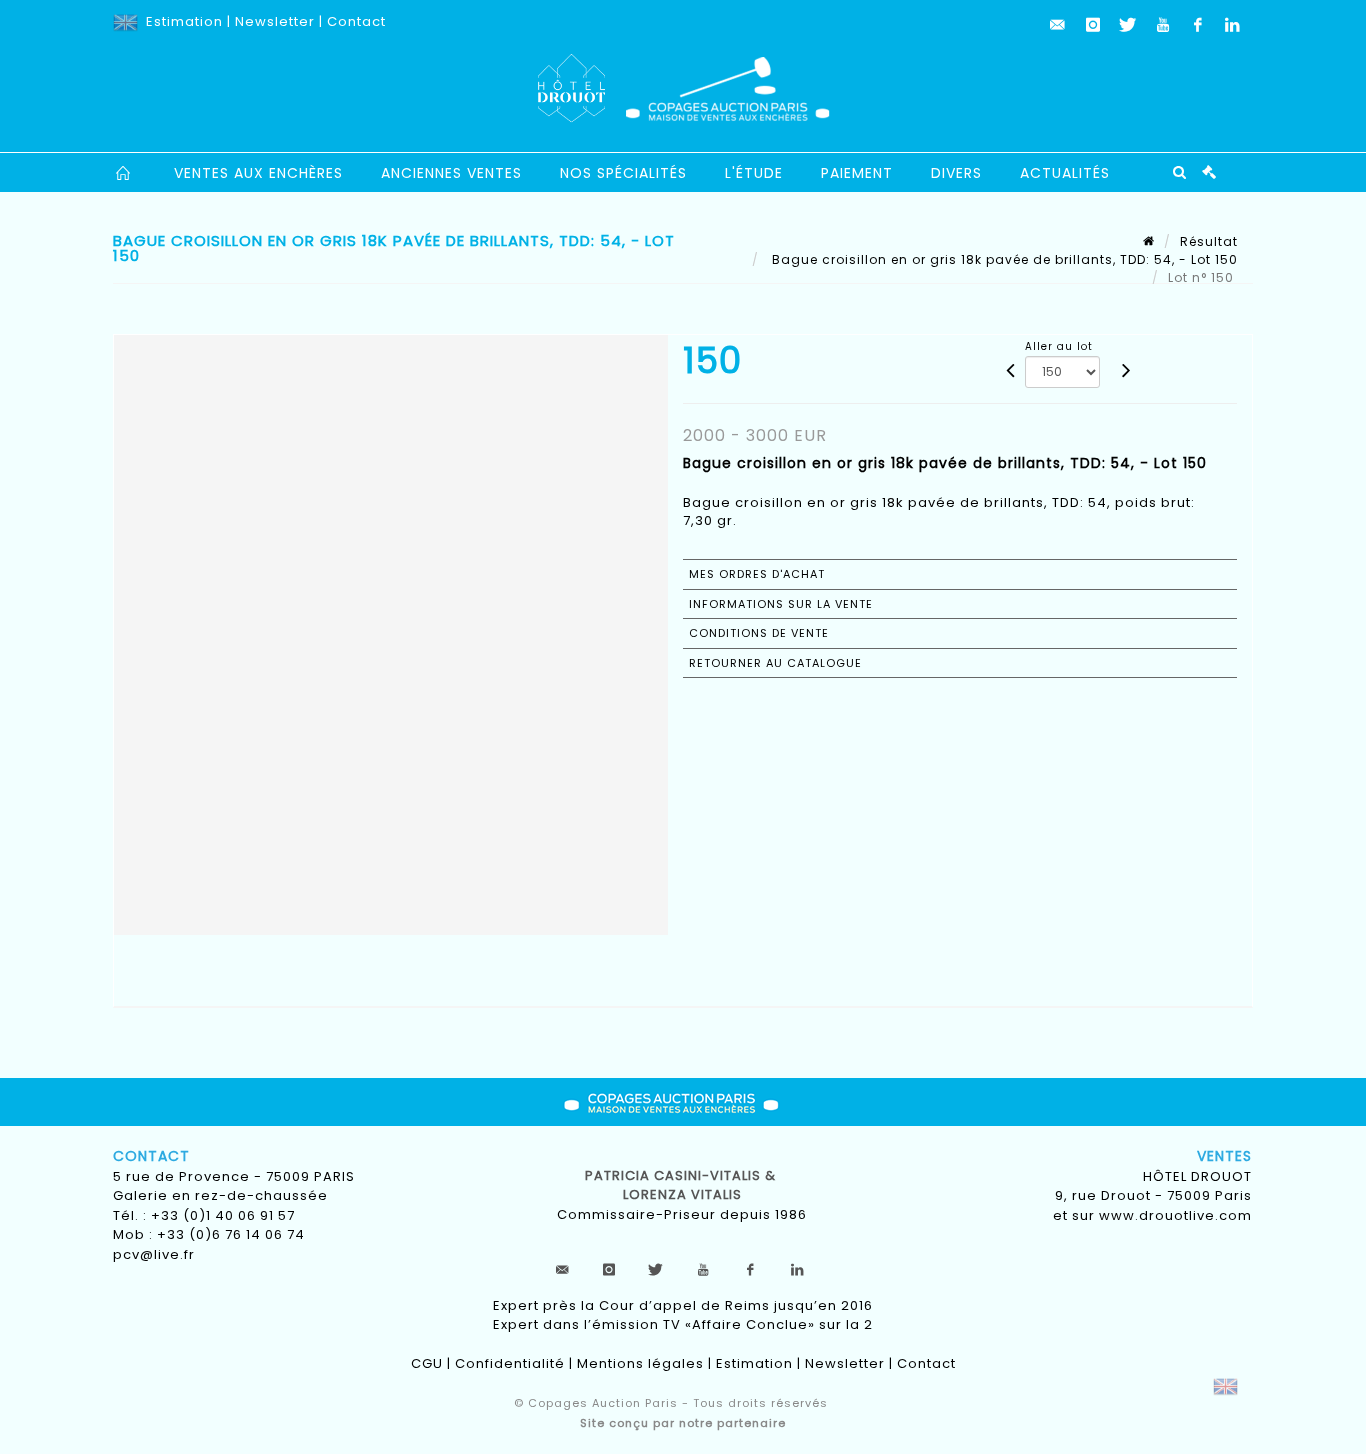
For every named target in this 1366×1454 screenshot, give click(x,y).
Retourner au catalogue (775, 663)
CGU (427, 1363)
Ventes (1224, 1156)
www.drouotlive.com (1175, 1215)
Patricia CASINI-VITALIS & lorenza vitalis (682, 1185)
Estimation (184, 21)
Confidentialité (510, 1363)
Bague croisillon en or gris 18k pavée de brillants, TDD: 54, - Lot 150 (1003, 259)
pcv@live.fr (154, 1254)
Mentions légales (640, 1363)
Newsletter (275, 21)
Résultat (1209, 241)
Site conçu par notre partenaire (683, 1423)
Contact (356, 21)
